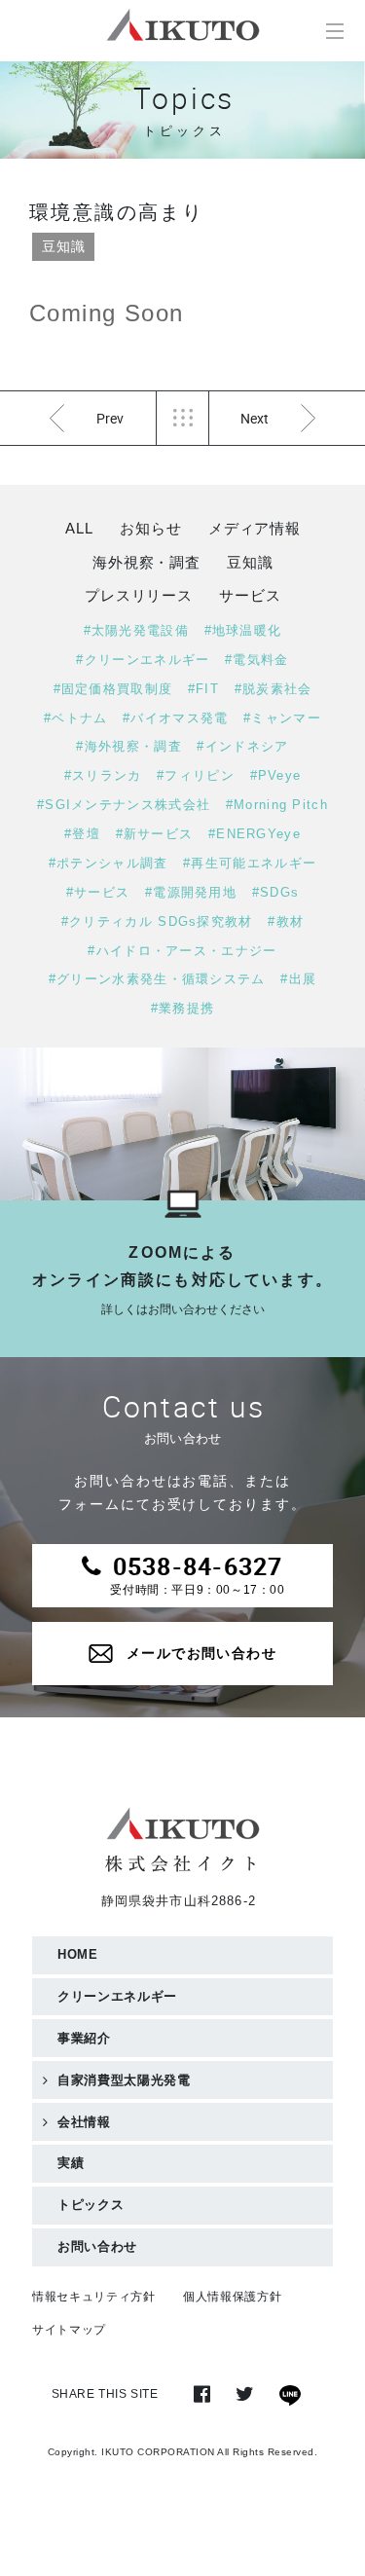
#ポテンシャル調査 (109, 863)
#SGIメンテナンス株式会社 (124, 805)
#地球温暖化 (243, 630)
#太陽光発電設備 (136, 630)
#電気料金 (257, 660)
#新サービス (155, 834)
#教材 (286, 921)
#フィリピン (196, 775)
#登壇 (82, 834)
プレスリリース (138, 595)
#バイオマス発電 (175, 718)
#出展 (298, 979)
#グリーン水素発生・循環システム (157, 979)
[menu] (334, 31)
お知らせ (150, 528)
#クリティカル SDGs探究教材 (157, 921)
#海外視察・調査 (128, 746)
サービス (250, 595)
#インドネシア (242, 746)
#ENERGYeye (255, 834)
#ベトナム (76, 718)
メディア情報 (255, 528)
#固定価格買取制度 (113, 689)
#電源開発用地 (191, 892)
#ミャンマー (282, 718)
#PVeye (276, 775)
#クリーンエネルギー (143, 660)
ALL (79, 528)
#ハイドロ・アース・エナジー (182, 951)
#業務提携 (183, 1008)
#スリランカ (103, 775)
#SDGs (276, 892)
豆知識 (63, 246)
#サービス (98, 892)
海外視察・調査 (146, 562)
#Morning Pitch (277, 805)
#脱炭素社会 (274, 689)
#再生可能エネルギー (250, 863)
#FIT (203, 689)
